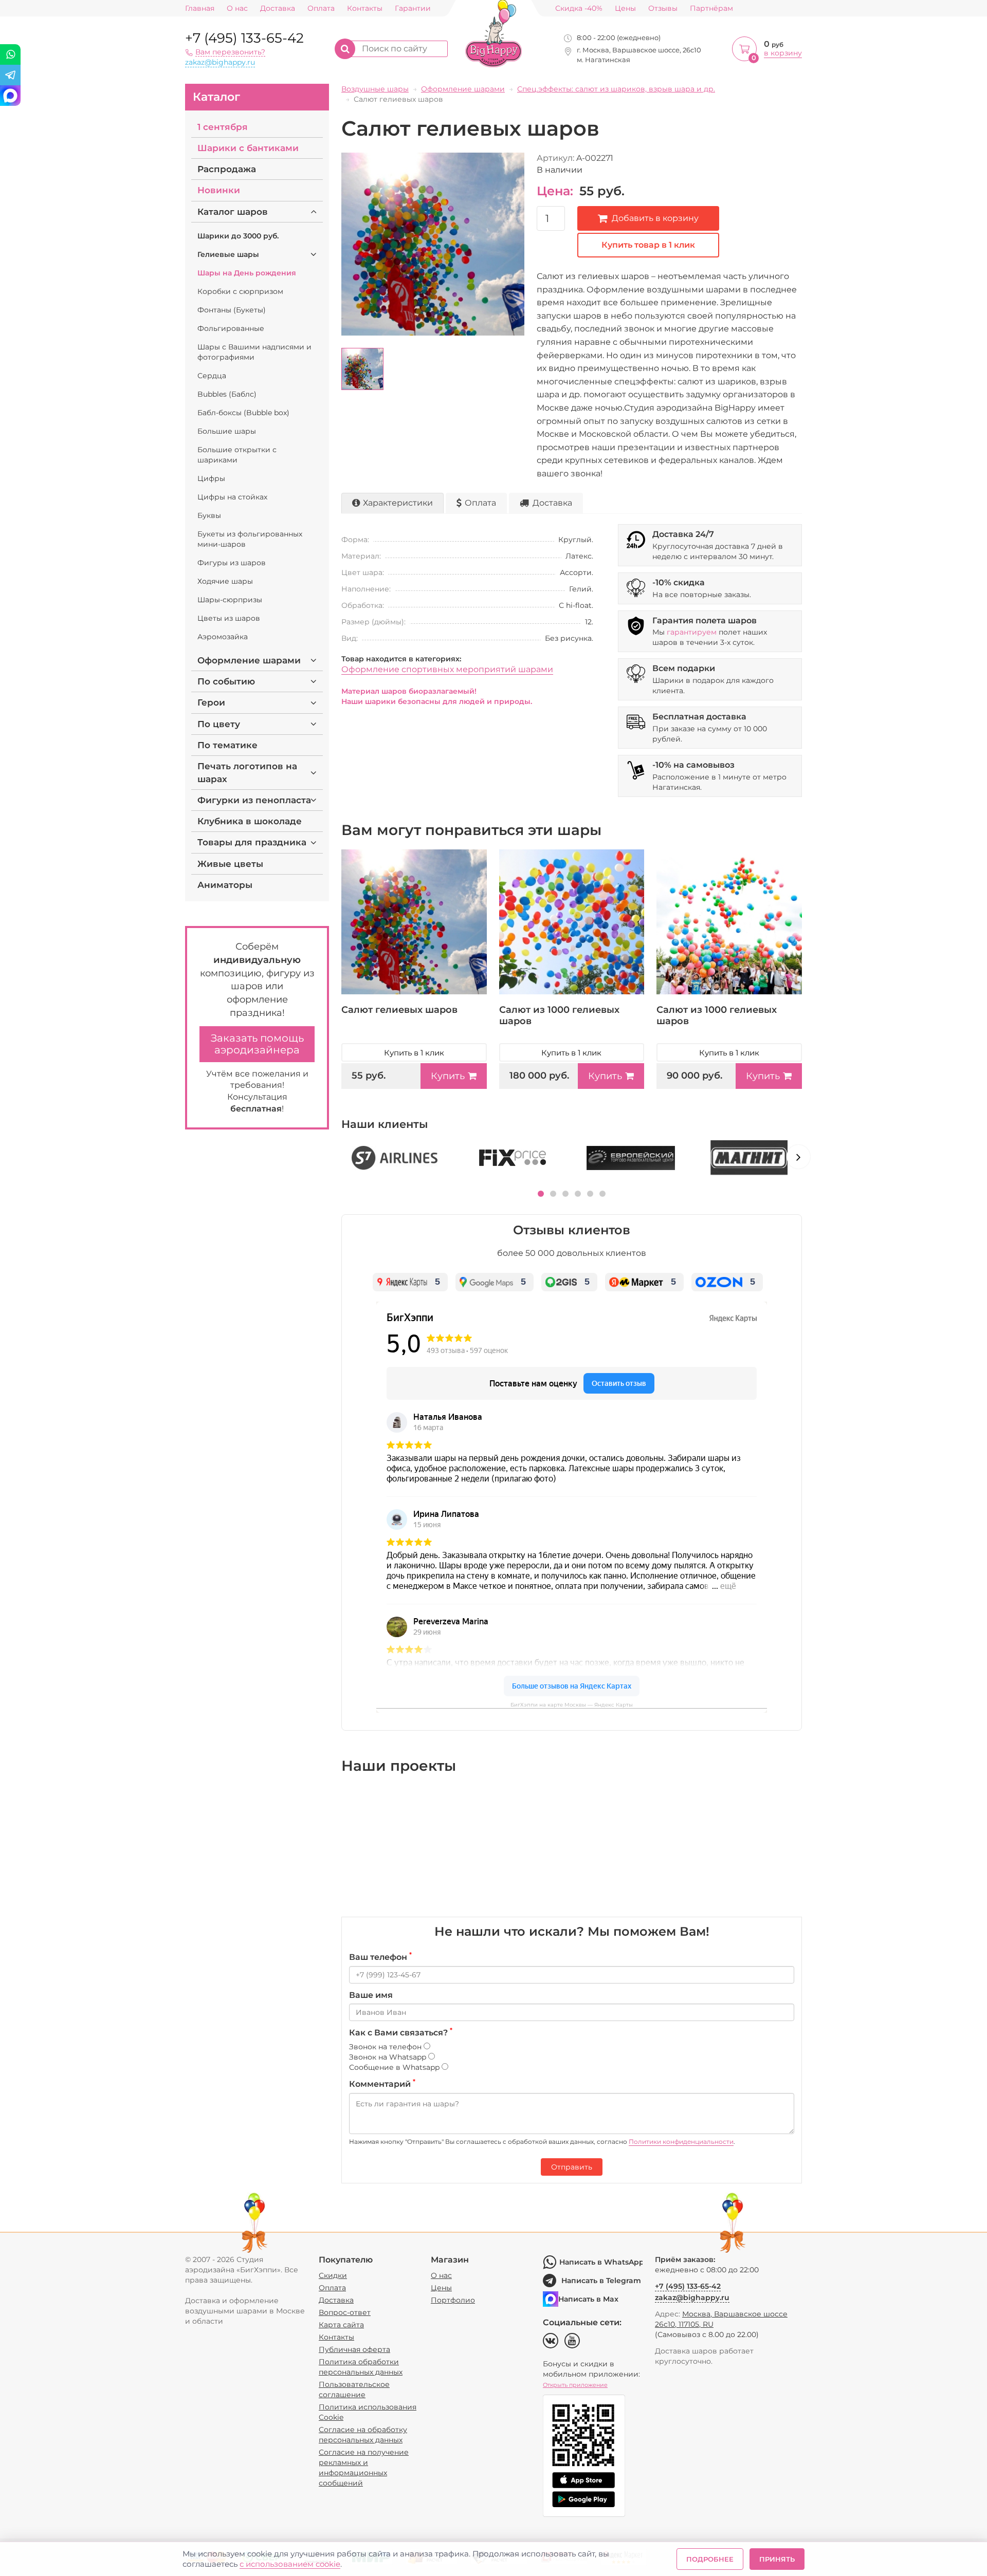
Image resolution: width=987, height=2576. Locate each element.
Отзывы (663, 8)
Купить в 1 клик (414, 1053)
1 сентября (223, 127)
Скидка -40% (579, 8)
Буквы (209, 515)
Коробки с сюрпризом (240, 291)
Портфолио (453, 2300)
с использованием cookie (290, 2564)
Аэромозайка (223, 637)
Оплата (321, 8)
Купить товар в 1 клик (648, 245)
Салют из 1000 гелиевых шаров (559, 1015)
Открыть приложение (575, 2385)
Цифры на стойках (232, 497)
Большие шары (227, 431)
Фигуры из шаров (232, 563)
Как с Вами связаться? (401, 2032)
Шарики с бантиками (248, 148)
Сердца (212, 376)
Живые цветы (230, 864)
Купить (448, 1076)
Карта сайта (341, 2325)
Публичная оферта (354, 2349)
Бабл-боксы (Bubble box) (243, 413)
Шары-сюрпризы (230, 600)
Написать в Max (588, 2299)
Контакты (365, 8)
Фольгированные (231, 328)
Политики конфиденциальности (681, 2142)
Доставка (278, 8)
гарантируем (692, 632)
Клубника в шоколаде (250, 821)
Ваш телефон (380, 1957)
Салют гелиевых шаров (399, 1010)
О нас (237, 8)
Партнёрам (711, 8)
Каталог (216, 97)
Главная (200, 8)
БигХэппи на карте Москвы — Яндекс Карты (572, 1705)
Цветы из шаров (229, 618)
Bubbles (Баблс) (227, 394)
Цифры (211, 478)
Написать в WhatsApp (601, 2262)
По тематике (227, 745)
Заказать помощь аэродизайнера (257, 1044)
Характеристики (398, 503)
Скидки (333, 2275)
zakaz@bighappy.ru (220, 62)
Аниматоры (225, 885)
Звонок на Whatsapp (389, 2057)
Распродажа (227, 169)
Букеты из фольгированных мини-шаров (250, 539)
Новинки (219, 190)
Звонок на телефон (386, 2047)
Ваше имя (371, 1995)
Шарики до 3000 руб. (238, 236)
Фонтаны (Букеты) (232, 310)
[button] (541, 1194)
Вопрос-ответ (345, 2312)
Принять (777, 2559)
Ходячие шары (225, 581)
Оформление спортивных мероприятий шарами (447, 669)
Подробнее (710, 2559)
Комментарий (382, 2084)
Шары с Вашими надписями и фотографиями (254, 352)
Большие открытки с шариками (237, 455)
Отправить (572, 2167)
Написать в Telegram (601, 2281)
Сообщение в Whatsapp (395, 2067)
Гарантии (413, 8)
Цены (625, 8)
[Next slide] (798, 1157)
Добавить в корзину (655, 218)
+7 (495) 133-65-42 (244, 38)
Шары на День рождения (247, 273)
